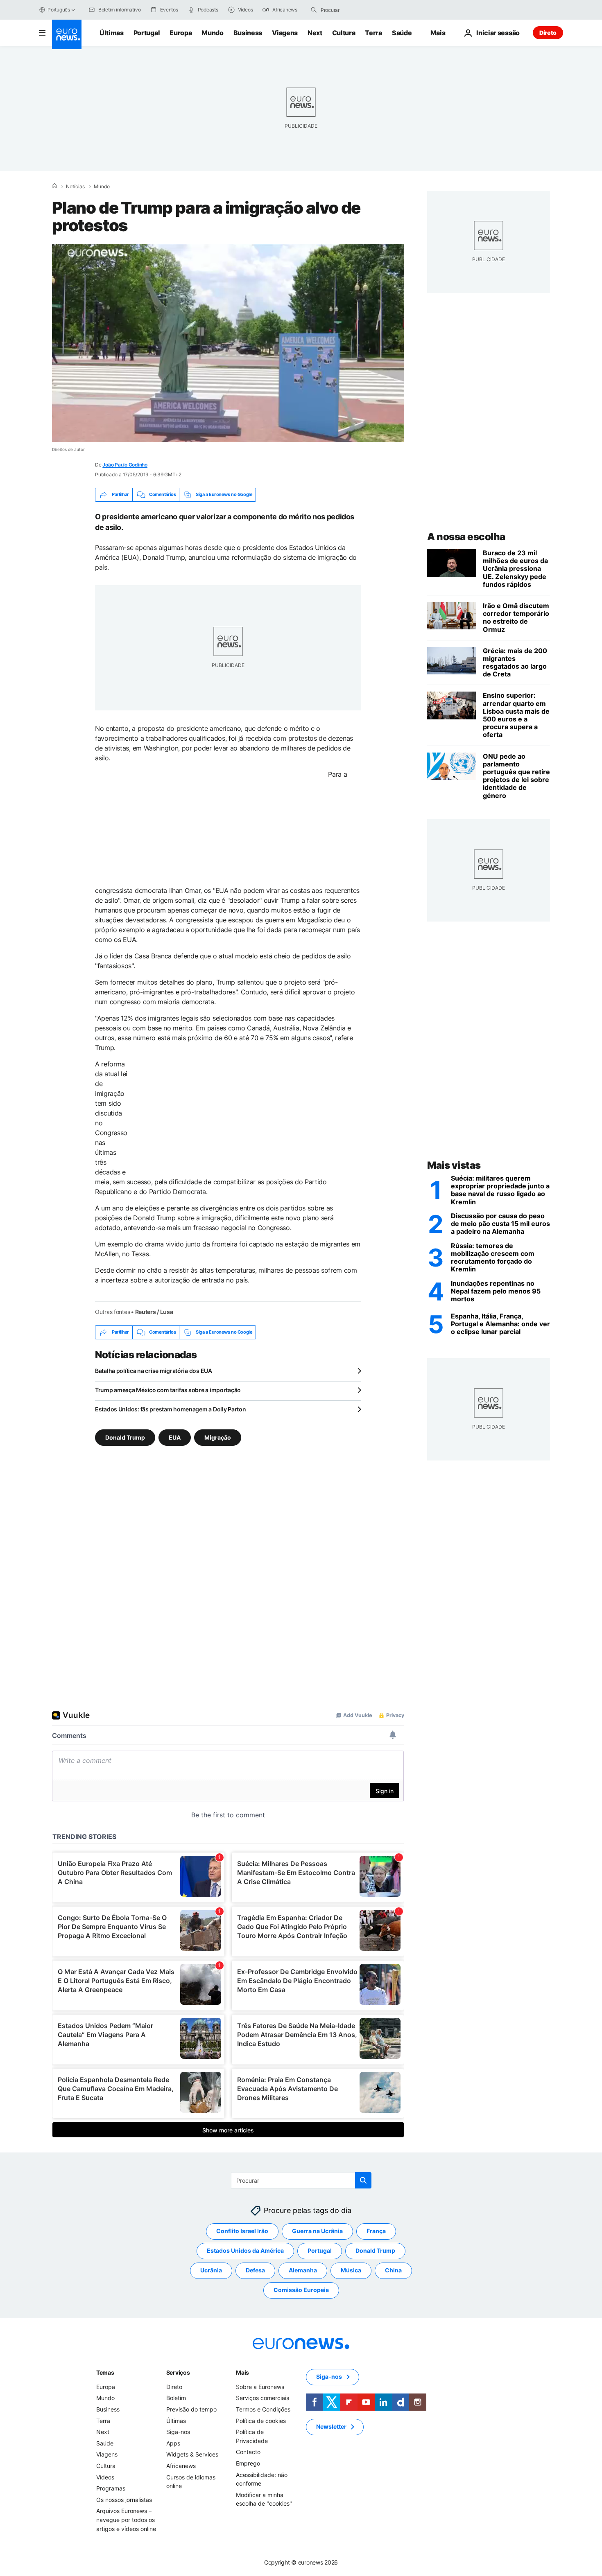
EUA (175, 1437)
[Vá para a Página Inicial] (67, 34)
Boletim (176, 2398)
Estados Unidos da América (245, 2250)
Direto (548, 33)
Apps (173, 2443)
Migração (218, 1437)
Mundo (212, 33)
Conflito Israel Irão (242, 2231)
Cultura (344, 33)
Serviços (178, 2372)
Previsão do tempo (191, 2409)
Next (315, 33)
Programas (111, 2488)
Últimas (112, 33)
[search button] (314, 10)
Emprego (248, 2463)
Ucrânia (211, 2270)
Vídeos (105, 2477)
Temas (105, 2372)
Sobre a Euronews (260, 2387)
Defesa (255, 2270)
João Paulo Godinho (125, 465)
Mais (242, 2372)
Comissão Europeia (301, 2290)
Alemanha (303, 2270)
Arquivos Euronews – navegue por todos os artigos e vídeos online (126, 2520)
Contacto (248, 2452)
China (393, 2270)
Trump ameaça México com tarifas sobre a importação (168, 1390)
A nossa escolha (466, 537)
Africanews (181, 2466)
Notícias (75, 187)
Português (59, 10)
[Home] (54, 186)
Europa (181, 33)
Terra (373, 33)
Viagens (285, 33)
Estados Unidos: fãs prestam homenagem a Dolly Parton (170, 1409)
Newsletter (331, 2426)
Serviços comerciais (263, 2398)
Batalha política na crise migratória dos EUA (154, 1371)
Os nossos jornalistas (124, 2499)
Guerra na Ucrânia (317, 2231)
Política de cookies (261, 2420)
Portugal (147, 33)
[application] (228, 343)
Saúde (402, 33)
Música (351, 2270)
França (376, 2231)
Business (248, 33)
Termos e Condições (263, 2409)
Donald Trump (125, 1437)
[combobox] (355, 10)
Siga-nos (178, 2432)
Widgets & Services (192, 2454)
